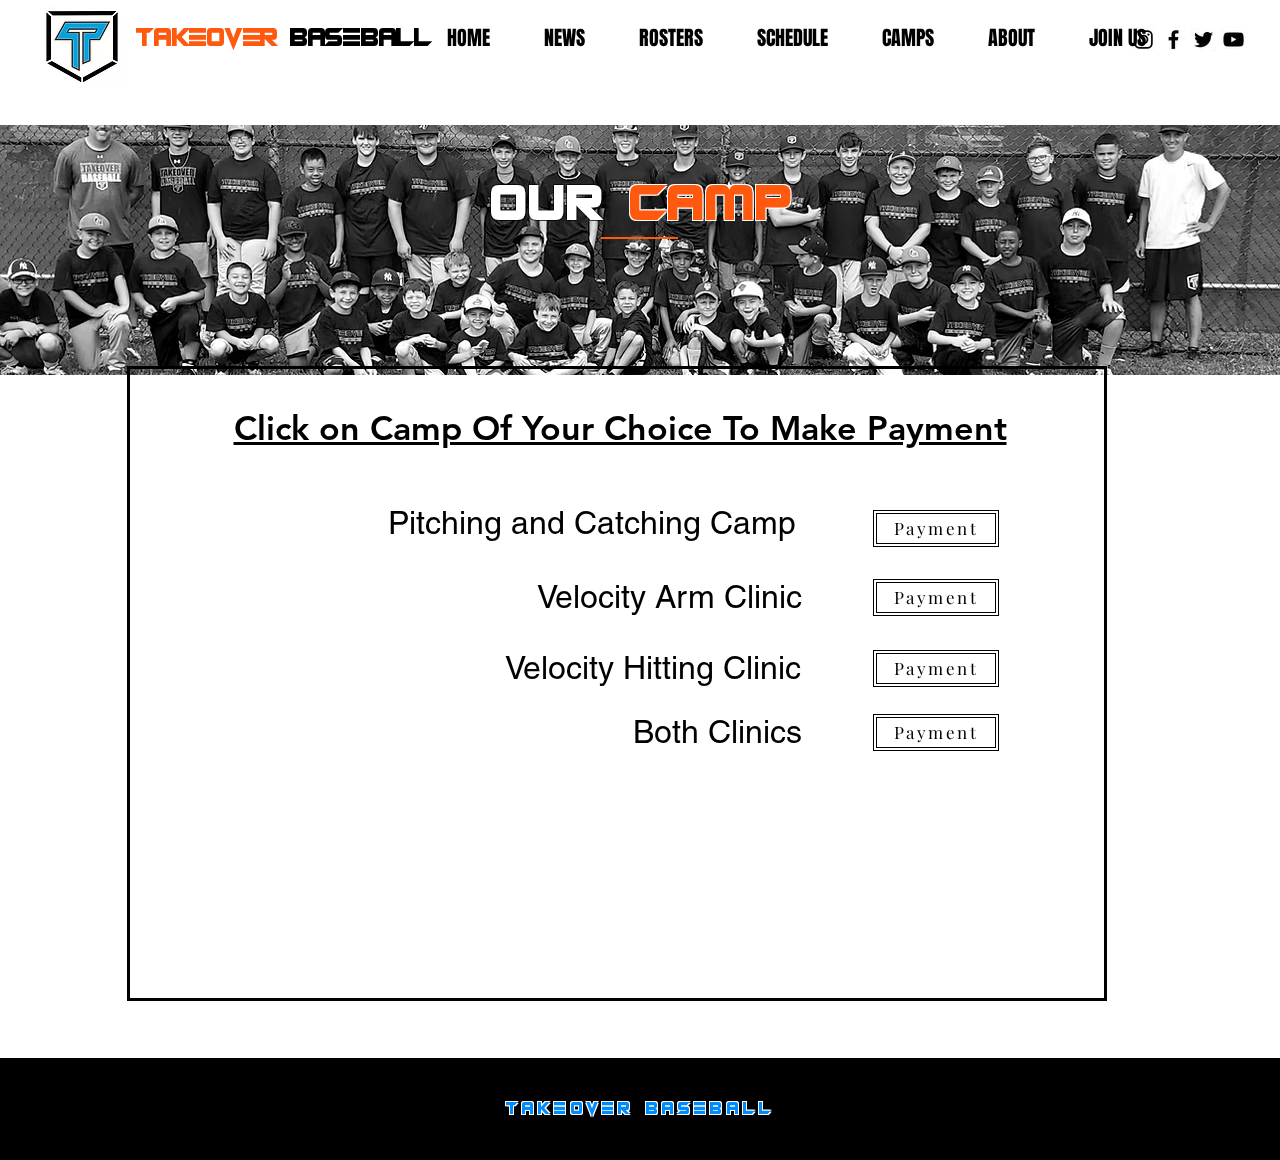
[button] (683, 38)
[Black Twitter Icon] (1203, 39)
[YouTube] (1233, 39)
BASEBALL (283, 37)
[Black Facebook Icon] (1173, 39)
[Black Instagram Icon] (1143, 39)
